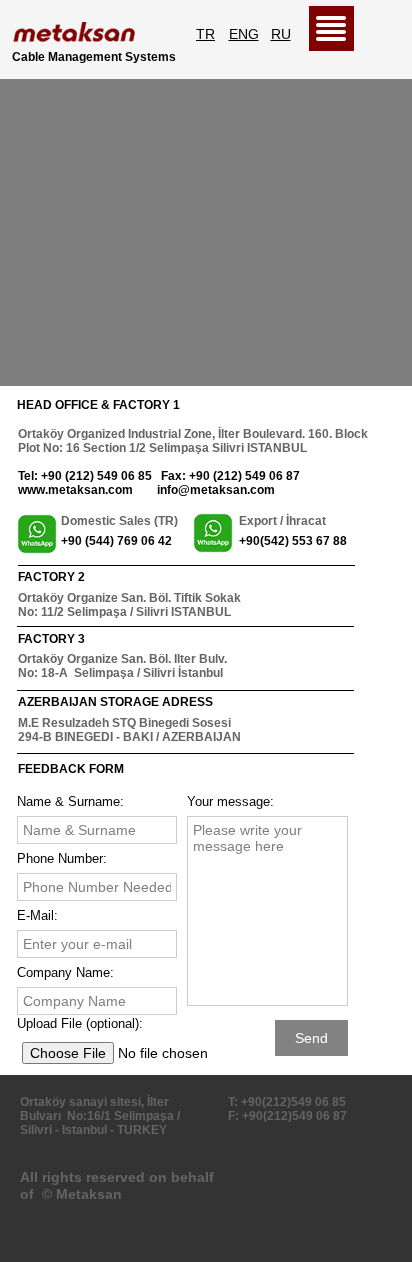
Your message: (230, 801)
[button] (331, 28)
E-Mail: (37, 915)
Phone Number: (62, 858)
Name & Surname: (70, 801)
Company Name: (65, 972)
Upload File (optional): (80, 1023)
